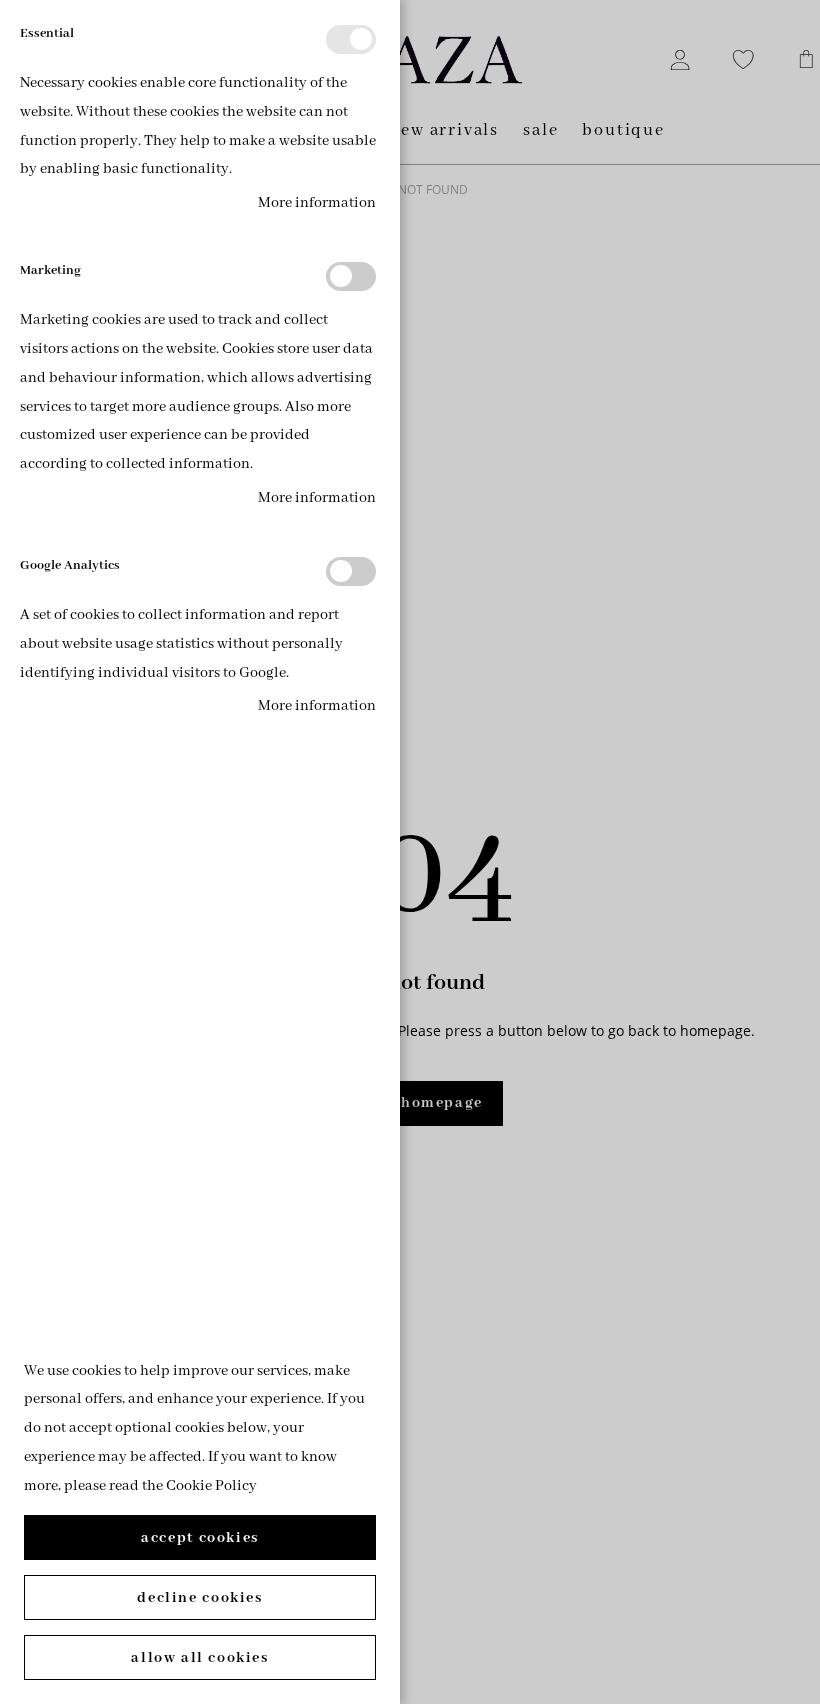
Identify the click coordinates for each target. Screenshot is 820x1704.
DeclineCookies (199, 1598)
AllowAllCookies (199, 1658)
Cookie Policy (211, 1486)
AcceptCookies (200, 1538)
